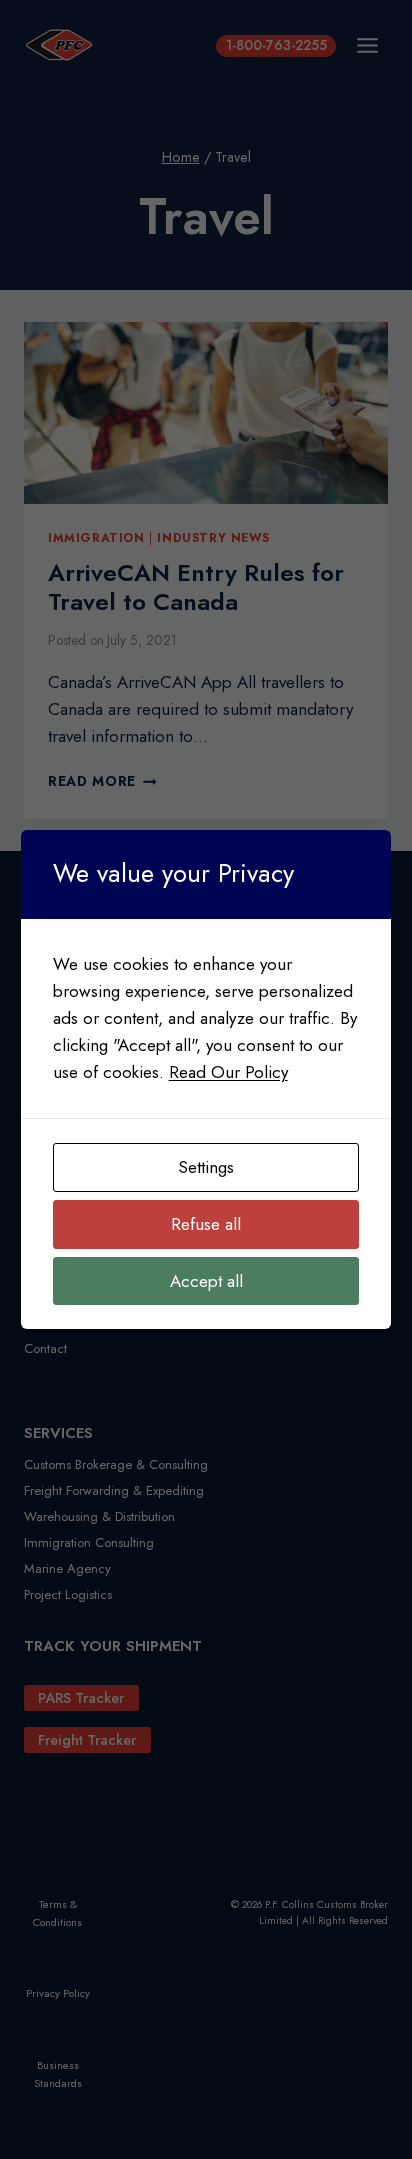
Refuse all (206, 1224)
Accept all (206, 1281)
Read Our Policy (228, 1072)
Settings (206, 1167)
